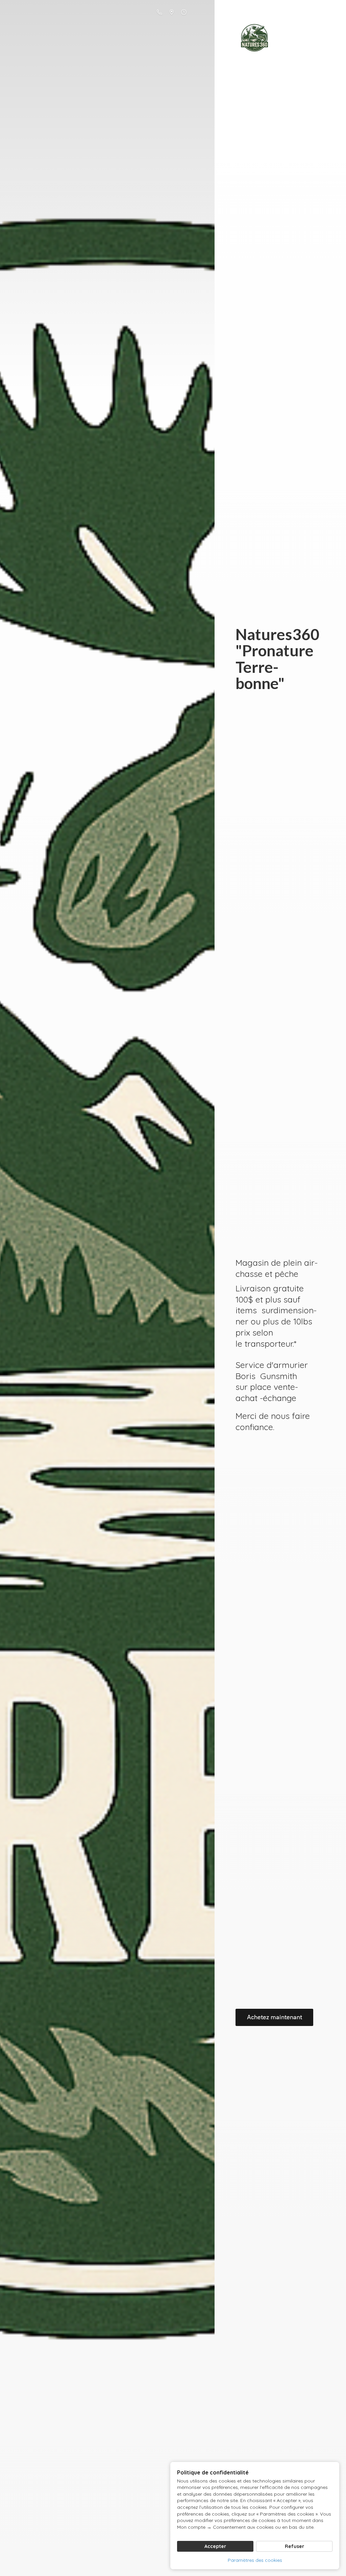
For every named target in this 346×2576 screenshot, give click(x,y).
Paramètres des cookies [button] (255, 2560)
